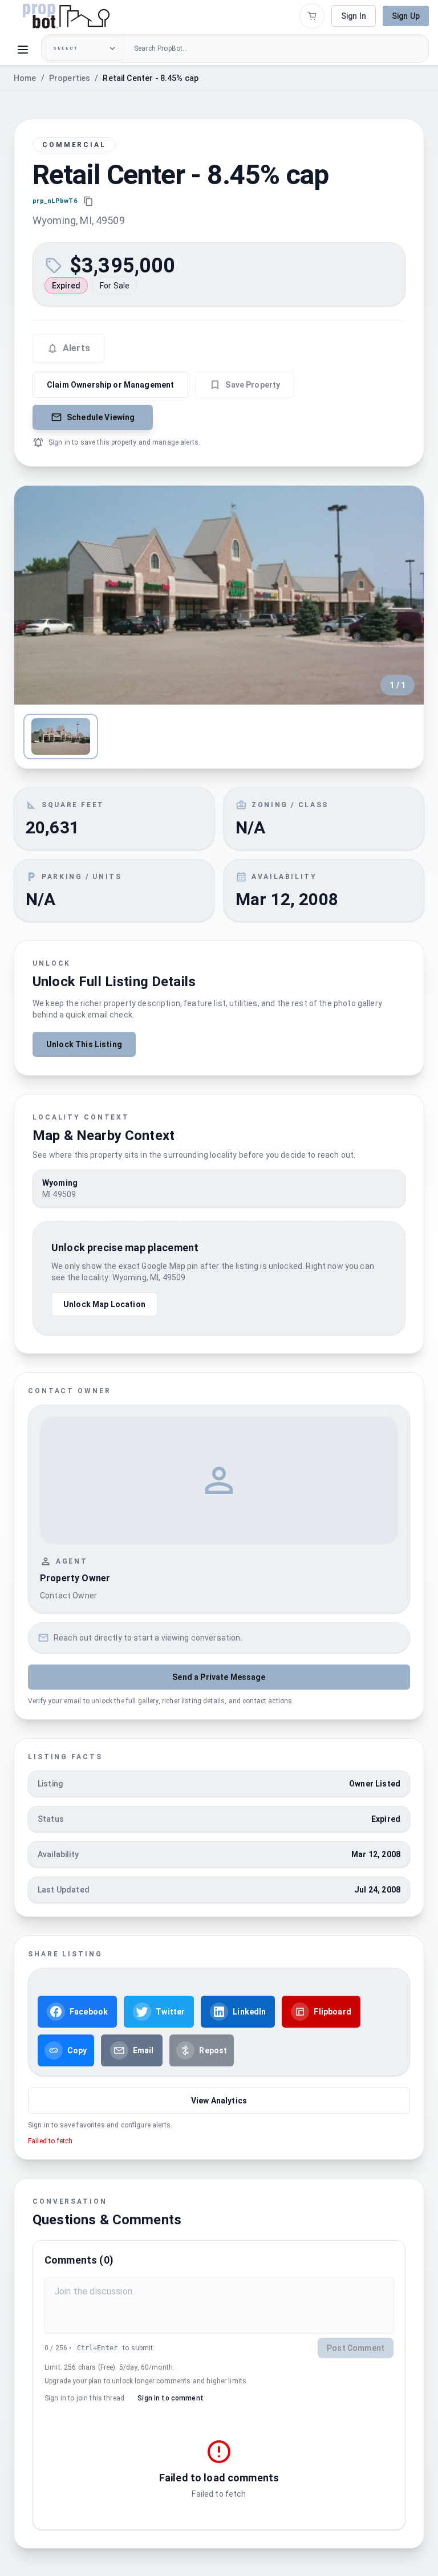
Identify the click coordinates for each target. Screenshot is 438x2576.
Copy (77, 2050)
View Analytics (219, 2101)
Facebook (89, 2012)
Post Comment (356, 2348)
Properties (70, 78)
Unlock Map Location (104, 1304)
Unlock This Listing (84, 1044)
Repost (213, 2050)
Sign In (354, 16)
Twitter (170, 2012)
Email (143, 2050)
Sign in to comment (171, 2398)
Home (25, 78)
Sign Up (406, 16)
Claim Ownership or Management (110, 385)
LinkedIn (249, 2012)
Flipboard (332, 2012)
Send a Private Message (219, 1677)
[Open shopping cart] (312, 16)
